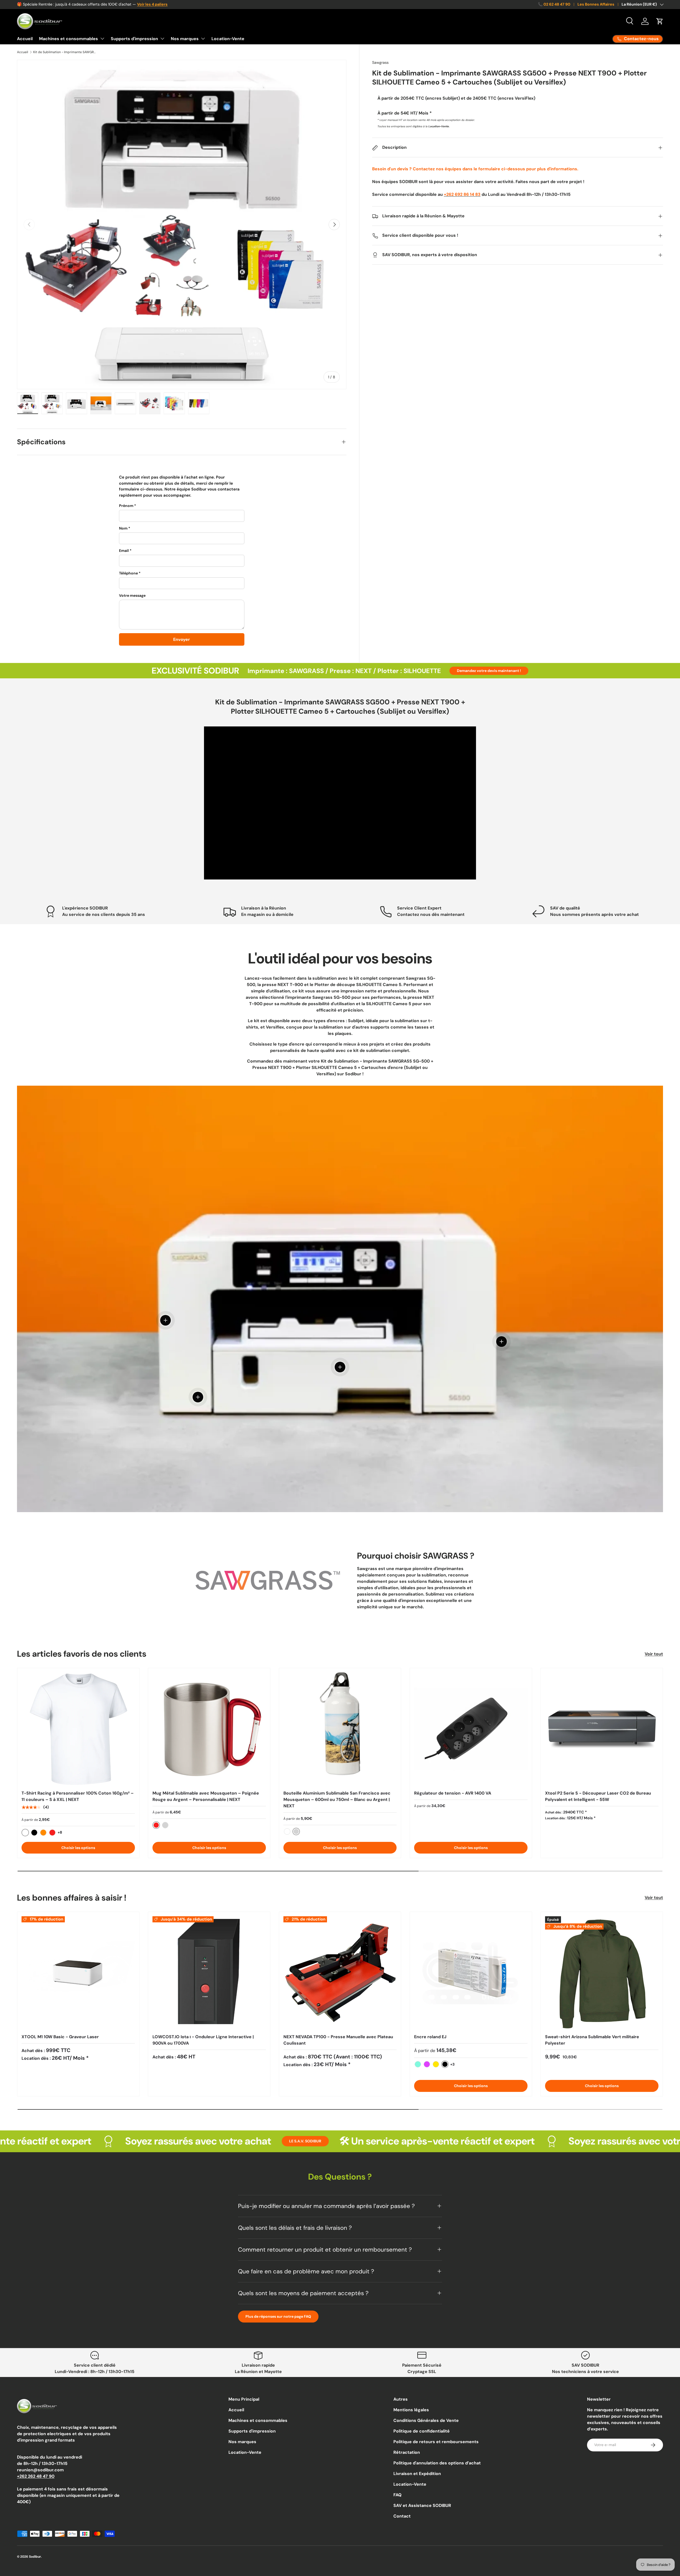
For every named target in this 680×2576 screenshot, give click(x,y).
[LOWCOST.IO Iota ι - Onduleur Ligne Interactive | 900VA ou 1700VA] (209, 1973)
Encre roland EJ (430, 2037)
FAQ (398, 2495)
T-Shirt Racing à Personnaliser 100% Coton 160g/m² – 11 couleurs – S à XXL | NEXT (78, 1796)
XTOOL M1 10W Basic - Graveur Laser (60, 2037)
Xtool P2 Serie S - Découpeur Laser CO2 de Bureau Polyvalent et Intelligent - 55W (598, 1796)
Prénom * (127, 506)
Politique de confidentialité (422, 2431)
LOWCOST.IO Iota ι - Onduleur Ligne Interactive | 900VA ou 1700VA (203, 2040)
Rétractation (407, 2452)
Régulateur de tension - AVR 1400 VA (453, 1793)
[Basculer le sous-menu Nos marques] (203, 39)
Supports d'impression (134, 39)
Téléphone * (130, 573)
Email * (125, 551)
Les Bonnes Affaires (596, 4)
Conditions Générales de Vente (426, 2420)
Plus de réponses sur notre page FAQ (278, 2316)
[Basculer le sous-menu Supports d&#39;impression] (162, 39)
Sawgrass (380, 62)
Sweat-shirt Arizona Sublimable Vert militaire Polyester (592, 2040)
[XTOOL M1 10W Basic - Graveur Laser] (78, 1973)
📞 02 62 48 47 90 (554, 4)
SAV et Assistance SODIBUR (422, 2505)
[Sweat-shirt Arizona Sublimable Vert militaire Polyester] (602, 1973)
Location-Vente (228, 39)
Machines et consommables (69, 39)
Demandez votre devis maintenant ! (489, 671)
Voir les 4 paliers (152, 4)
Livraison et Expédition (417, 2474)
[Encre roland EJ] (471, 1973)
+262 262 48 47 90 (36, 2476)
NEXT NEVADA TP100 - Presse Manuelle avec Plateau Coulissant (338, 2040)
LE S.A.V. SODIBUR (125, 2141)
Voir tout (654, 1654)
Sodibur (35, 2557)
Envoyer (182, 639)
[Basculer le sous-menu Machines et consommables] (102, 39)
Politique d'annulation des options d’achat (437, 2463)
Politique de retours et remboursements (436, 2442)
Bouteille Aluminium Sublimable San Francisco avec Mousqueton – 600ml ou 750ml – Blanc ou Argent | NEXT (337, 1799)
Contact (402, 2516)
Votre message (132, 595)
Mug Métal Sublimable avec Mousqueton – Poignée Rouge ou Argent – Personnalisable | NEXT (206, 1796)
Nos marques (185, 39)
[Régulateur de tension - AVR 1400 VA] (471, 1729)
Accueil (25, 39)
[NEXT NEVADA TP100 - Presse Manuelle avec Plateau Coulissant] (340, 1973)
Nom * (125, 528)
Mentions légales (411, 2410)
